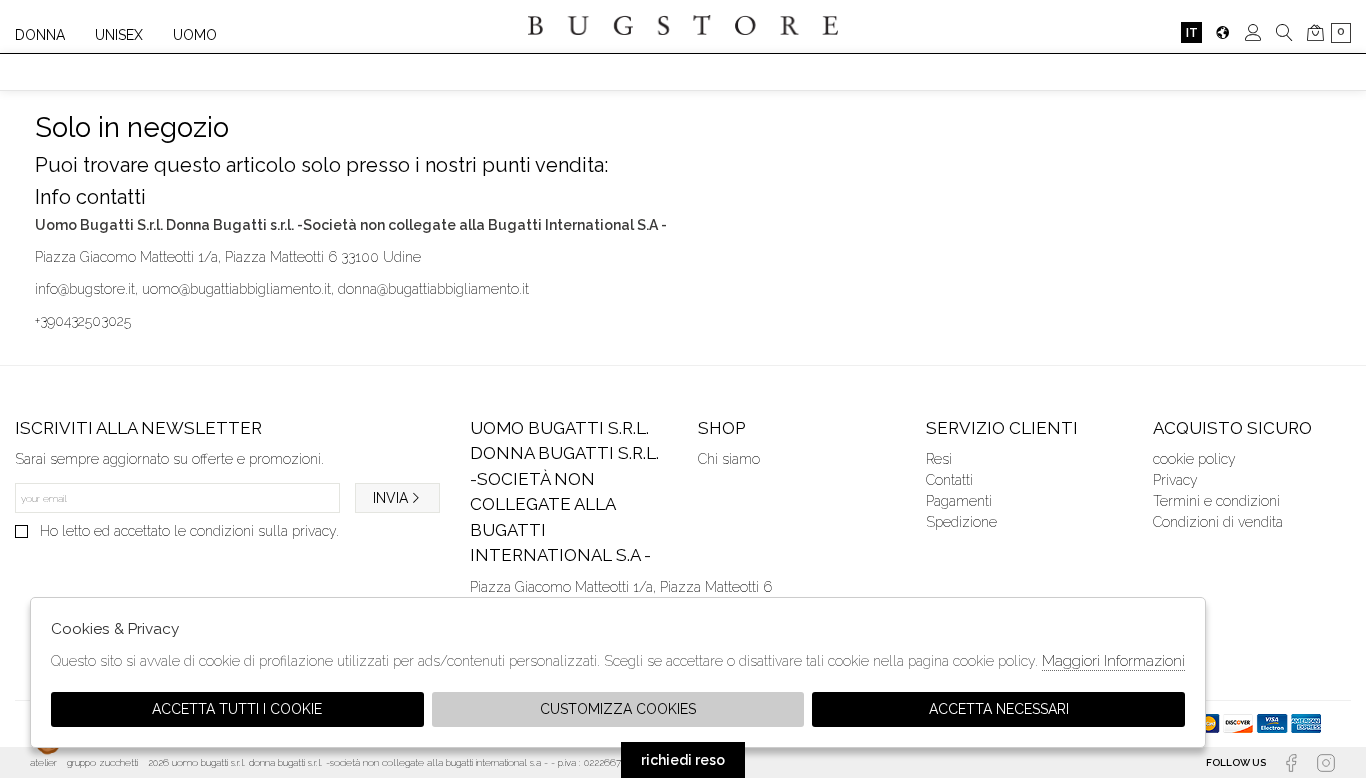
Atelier (43, 762)
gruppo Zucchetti (102, 762)
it (1192, 32)
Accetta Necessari (999, 709)
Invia (390, 498)
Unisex (119, 35)
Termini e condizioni (1216, 501)
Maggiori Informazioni (1113, 661)
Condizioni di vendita (1218, 522)
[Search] (1284, 32)
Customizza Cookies (618, 709)
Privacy (1175, 480)
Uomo (195, 35)
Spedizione (961, 522)
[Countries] (1222, 32)
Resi (939, 459)
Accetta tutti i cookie (237, 709)
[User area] (1253, 32)
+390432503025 (83, 321)
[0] (1315, 32)
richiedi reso (683, 760)
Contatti (949, 480)
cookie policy (1194, 459)
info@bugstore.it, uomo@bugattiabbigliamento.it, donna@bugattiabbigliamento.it (282, 289)
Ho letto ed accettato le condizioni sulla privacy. (189, 531)
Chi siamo (729, 459)
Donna (40, 35)
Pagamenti (959, 501)
